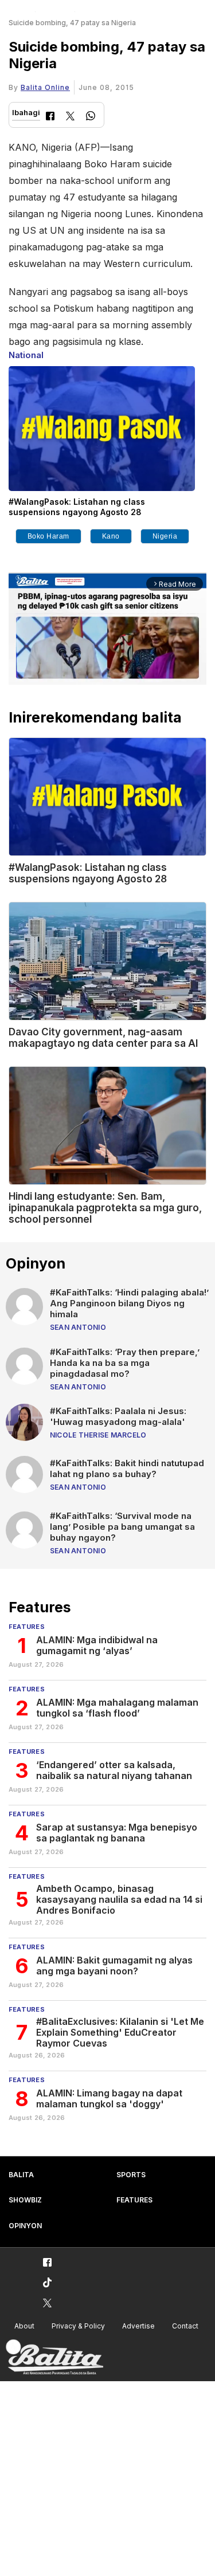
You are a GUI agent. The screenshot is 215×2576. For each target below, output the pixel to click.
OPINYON (25, 2226)
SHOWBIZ (25, 2200)
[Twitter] (70, 117)
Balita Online (45, 87)
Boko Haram (48, 536)
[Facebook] (50, 117)
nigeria (165, 536)
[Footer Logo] (54, 2357)
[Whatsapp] (91, 117)
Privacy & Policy (78, 2326)
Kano (111, 536)
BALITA (21, 2175)
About (24, 2326)
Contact (185, 2326)
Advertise (138, 2326)
